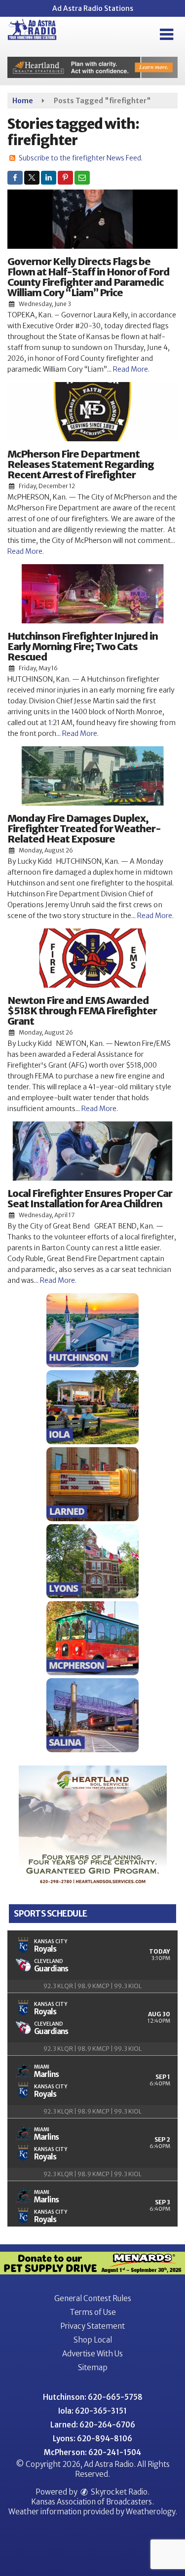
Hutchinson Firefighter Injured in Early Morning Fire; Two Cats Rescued (83, 646)
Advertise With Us (92, 2354)
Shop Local (93, 2340)
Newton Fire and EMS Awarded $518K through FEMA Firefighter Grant (82, 1011)
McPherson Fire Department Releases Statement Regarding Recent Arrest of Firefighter (81, 464)
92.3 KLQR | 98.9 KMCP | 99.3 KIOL (92, 1986)
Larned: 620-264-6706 (93, 2425)
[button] (166, 35)
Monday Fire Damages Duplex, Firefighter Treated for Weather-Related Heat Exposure (84, 828)
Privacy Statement (92, 2326)
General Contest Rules (93, 2298)
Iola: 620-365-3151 (92, 2411)
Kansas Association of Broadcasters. (92, 2502)
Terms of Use (93, 2312)
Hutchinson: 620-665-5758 (93, 2397)
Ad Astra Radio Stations (93, 8)
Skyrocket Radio (118, 2492)
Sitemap (93, 2367)
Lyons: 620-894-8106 (92, 2439)
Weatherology (150, 2512)
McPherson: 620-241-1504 (92, 2452)
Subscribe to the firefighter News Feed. (81, 158)
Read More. (131, 369)
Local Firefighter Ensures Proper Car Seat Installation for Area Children (90, 1198)
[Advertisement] (92, 67)
